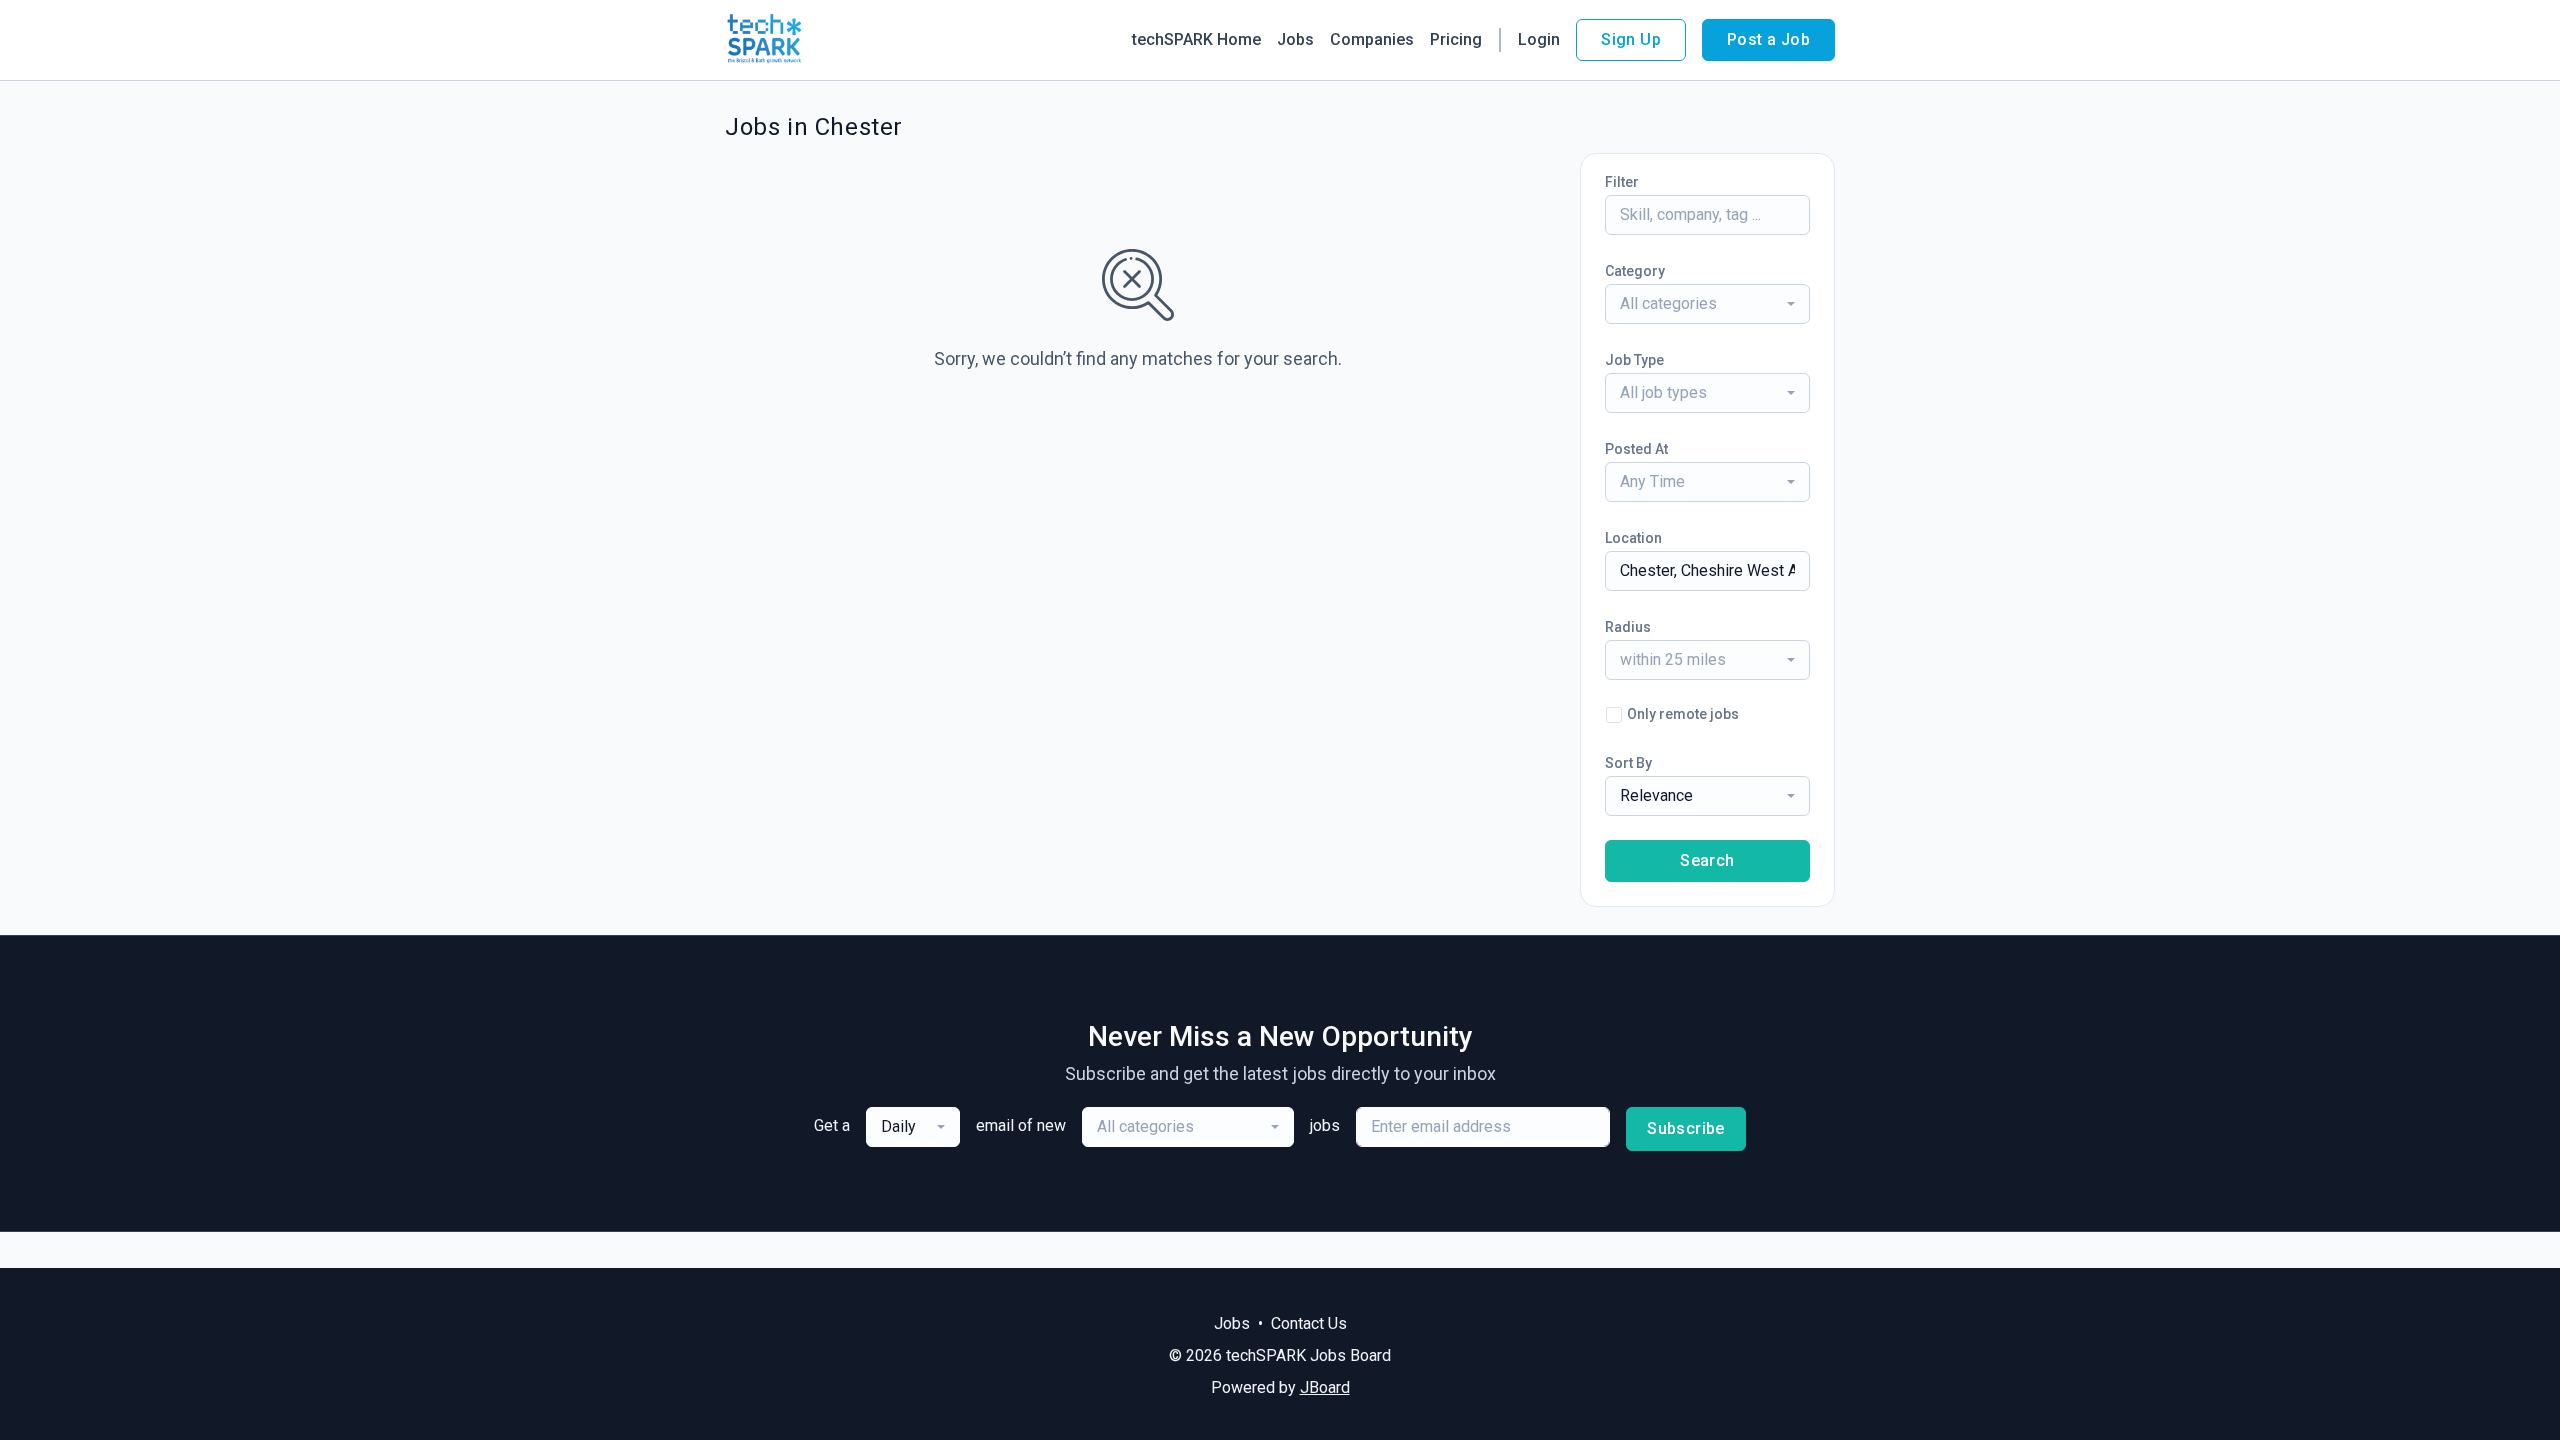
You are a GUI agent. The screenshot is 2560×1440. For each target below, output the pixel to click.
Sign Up (1631, 39)
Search (1707, 860)
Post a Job (1768, 39)
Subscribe (1686, 1128)
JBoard (1325, 1387)
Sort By (1628, 763)
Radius (1628, 627)
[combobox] (1707, 304)
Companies (1372, 39)
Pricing (1456, 39)
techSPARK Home (1196, 39)
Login (1539, 39)
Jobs (1295, 39)
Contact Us (1309, 1323)
